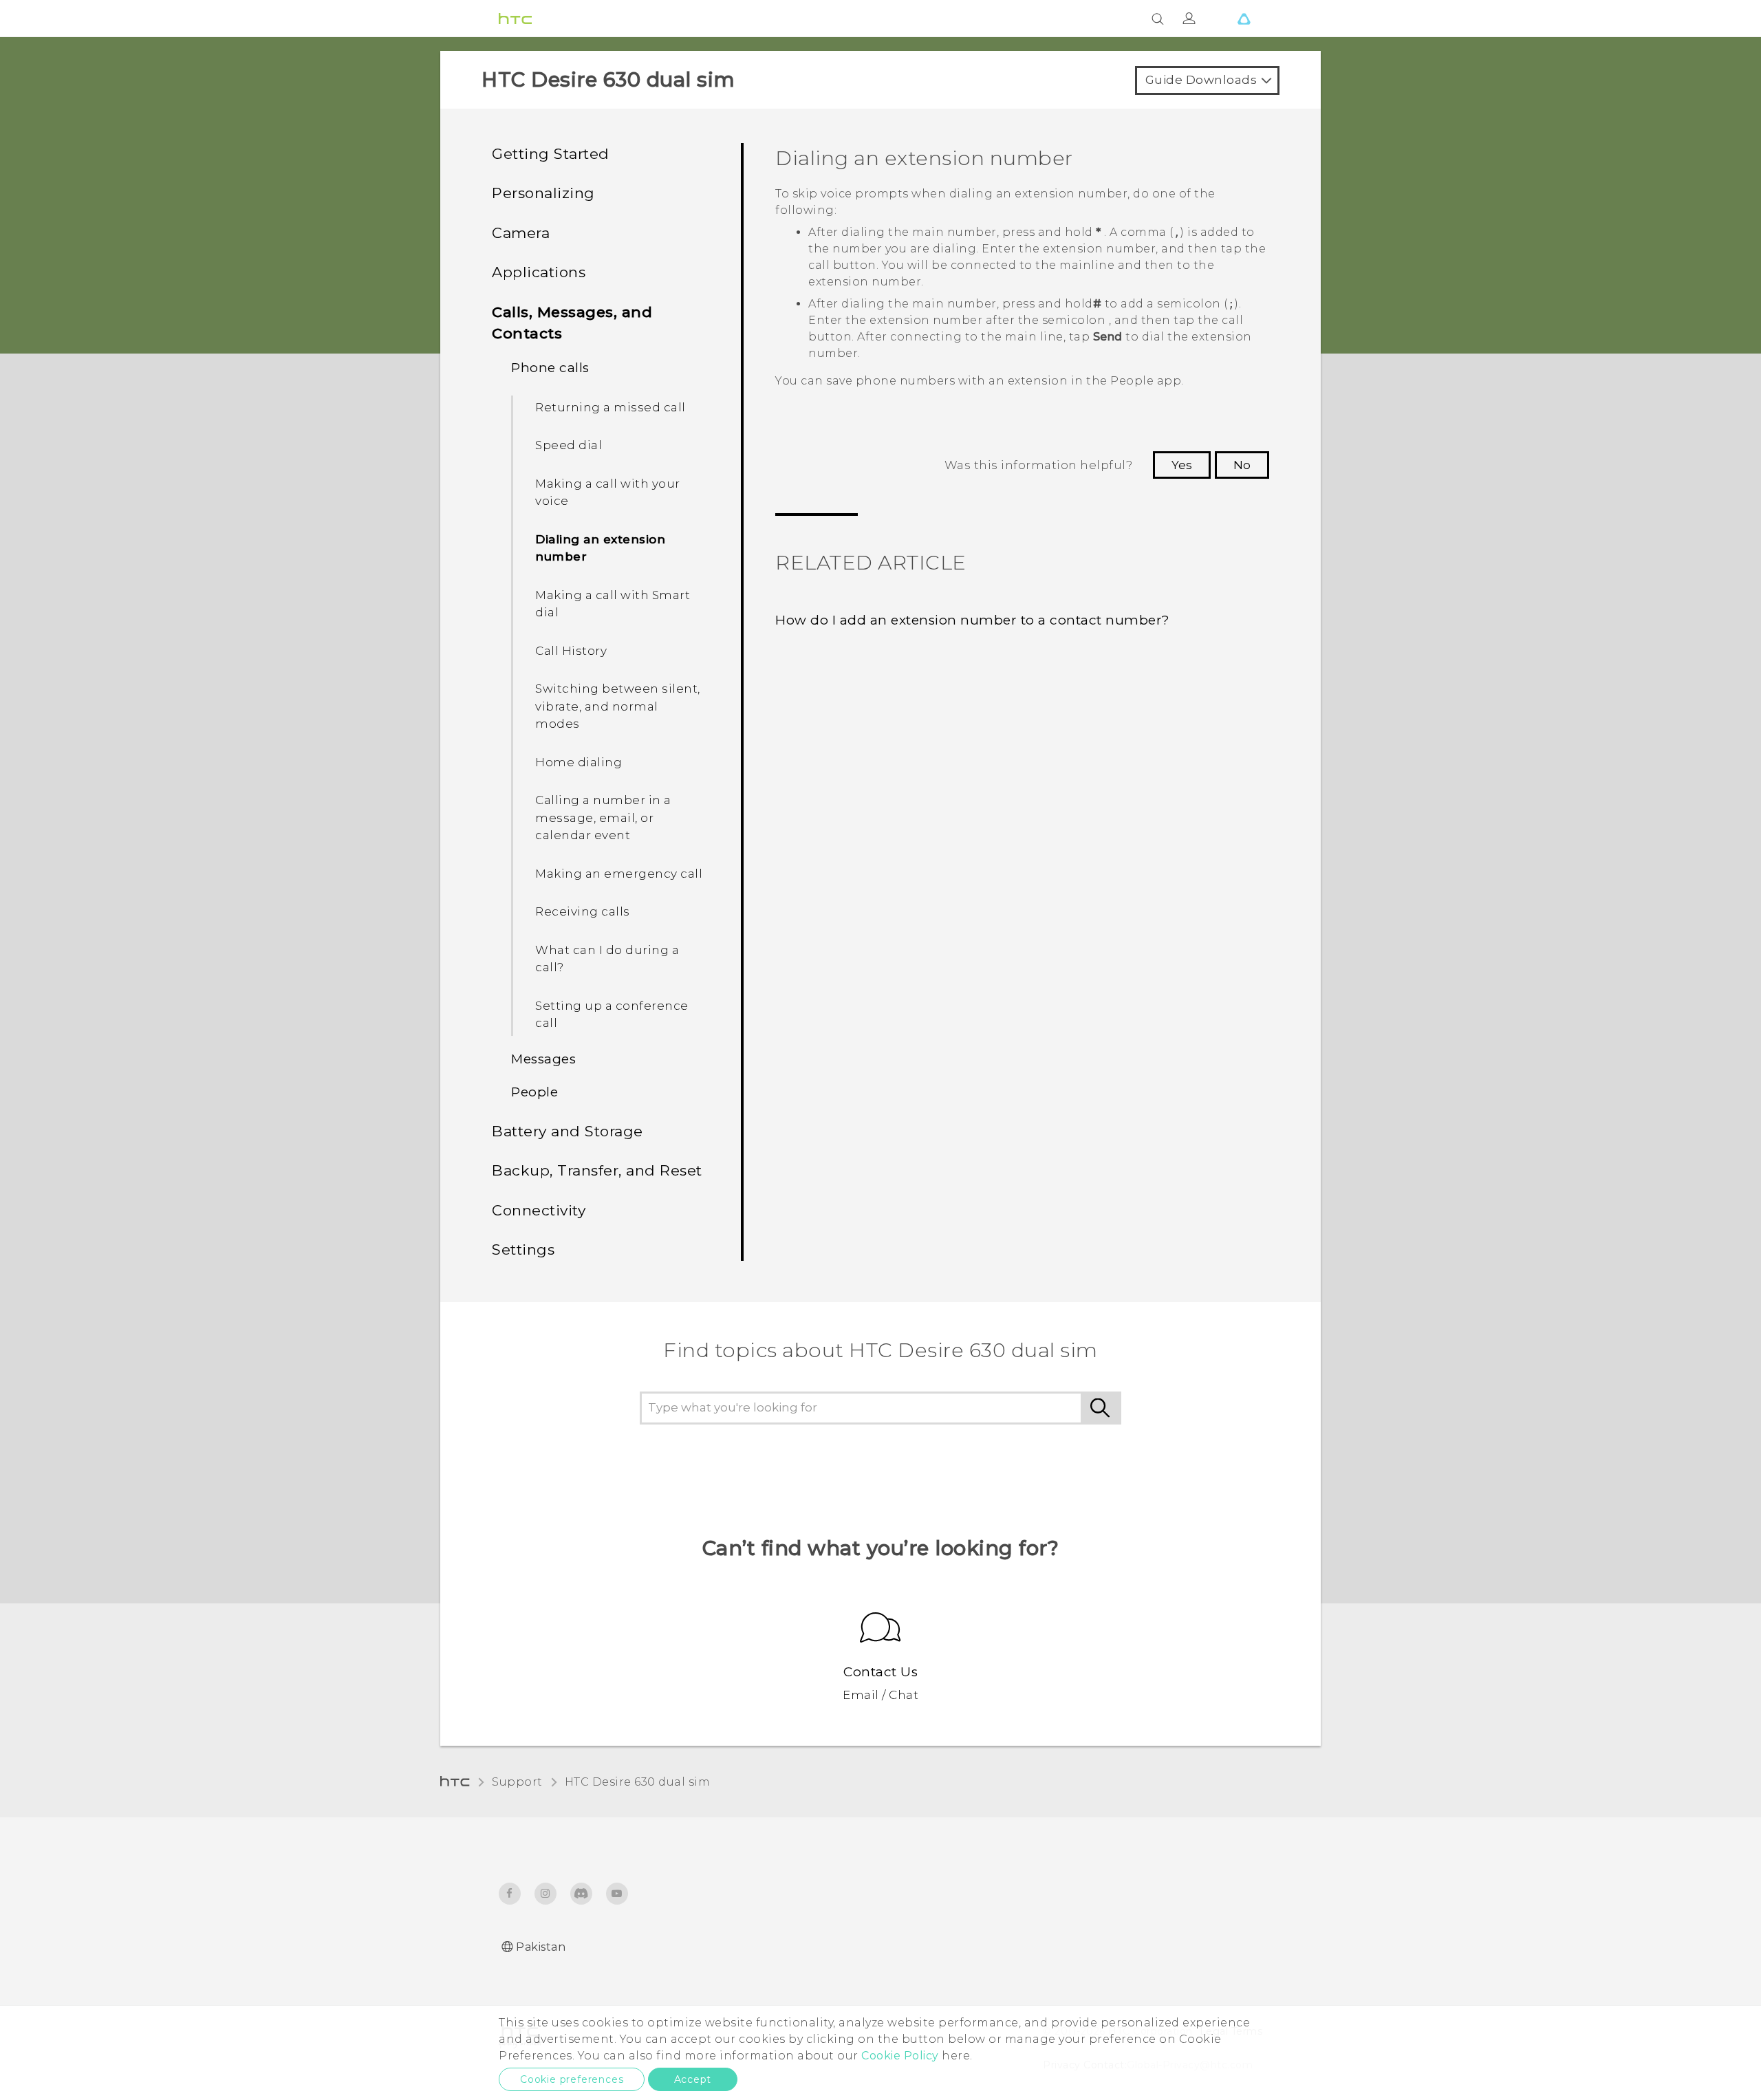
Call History (571, 651)
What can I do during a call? (607, 959)
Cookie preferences (572, 2079)
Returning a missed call (611, 407)
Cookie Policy (900, 2056)
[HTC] (515, 19)
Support (517, 1782)
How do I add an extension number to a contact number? (973, 620)
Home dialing (579, 762)
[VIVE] (1244, 19)
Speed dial (569, 445)
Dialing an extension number (600, 548)
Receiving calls (583, 911)
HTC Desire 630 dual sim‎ (638, 1782)
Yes (1182, 465)
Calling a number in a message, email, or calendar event (603, 818)
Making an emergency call (619, 874)
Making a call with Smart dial (613, 604)
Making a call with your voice (608, 492)
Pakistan (541, 1947)
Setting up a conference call (612, 1015)
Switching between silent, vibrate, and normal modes (618, 706)
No (1242, 465)
